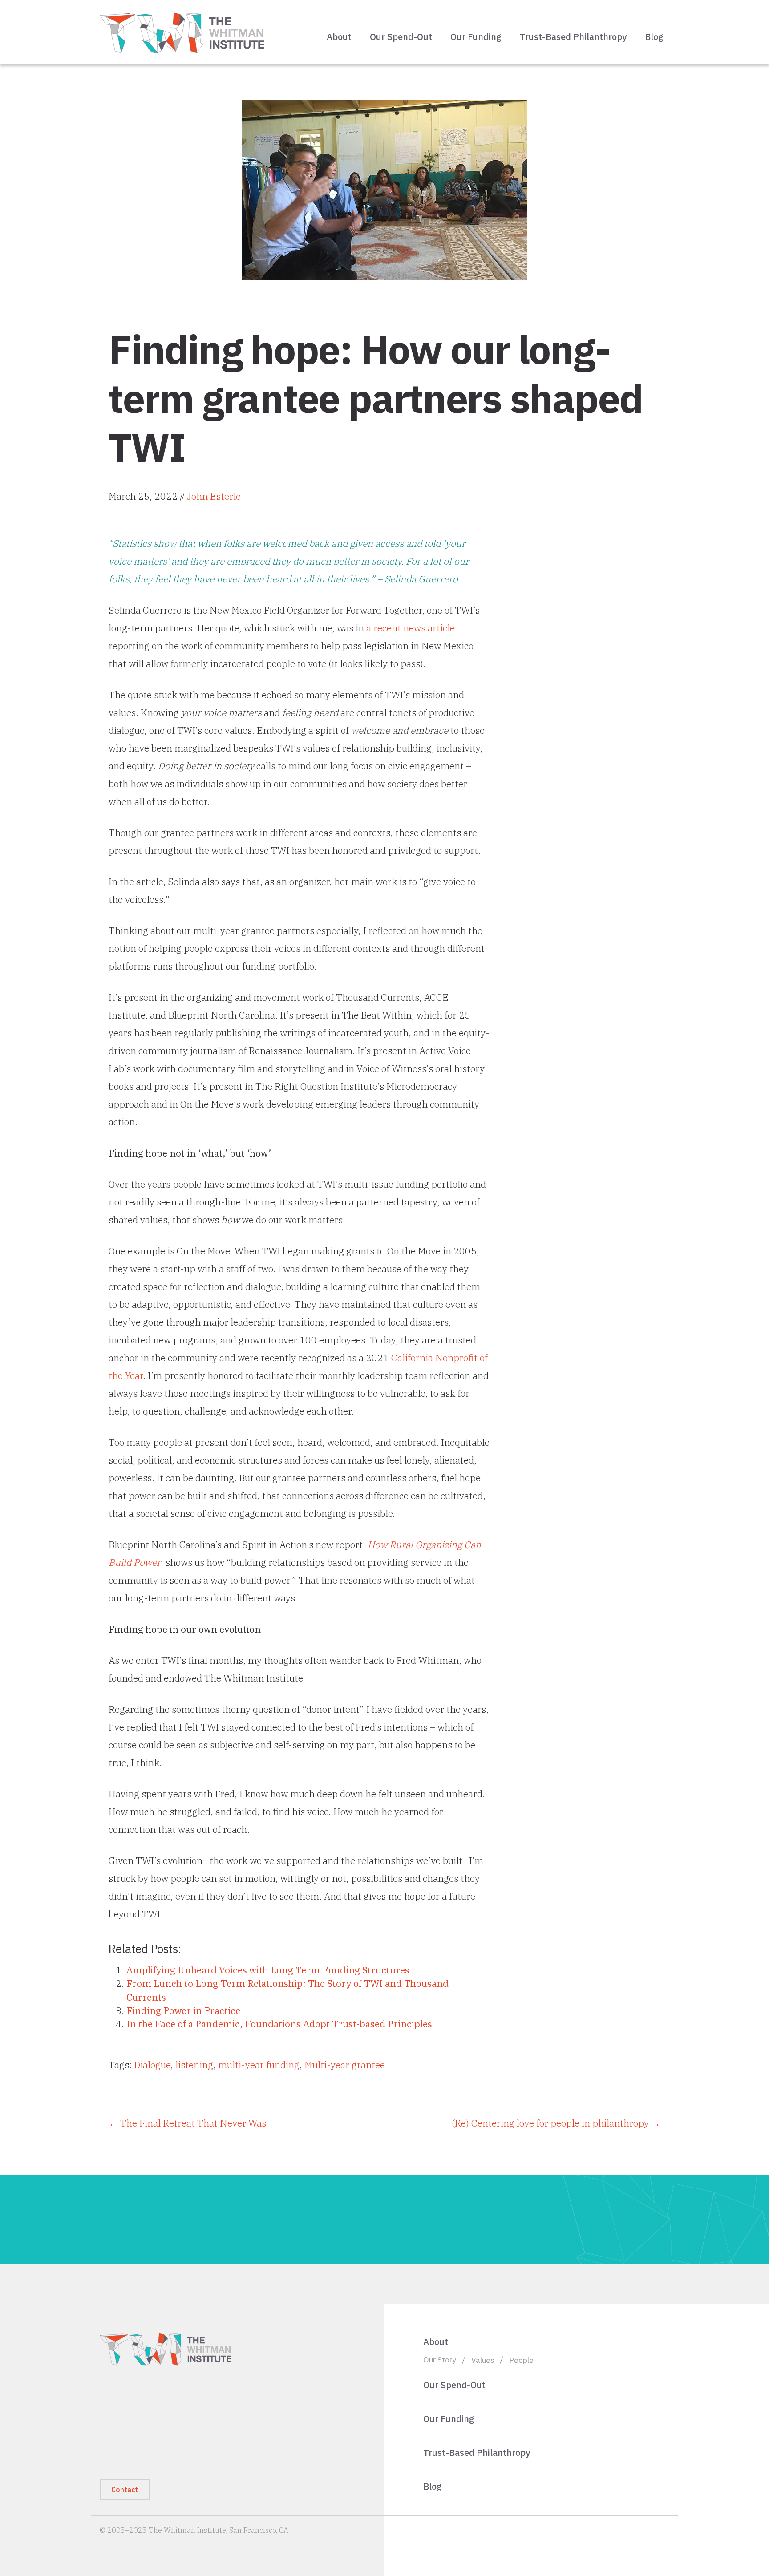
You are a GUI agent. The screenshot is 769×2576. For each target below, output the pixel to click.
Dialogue (152, 2065)
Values (483, 2360)
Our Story (440, 2360)
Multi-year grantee (345, 2065)
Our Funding (476, 37)
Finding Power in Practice (183, 2010)
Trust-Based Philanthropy (573, 37)
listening (194, 2065)
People (521, 2360)
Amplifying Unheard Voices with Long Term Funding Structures (268, 1970)
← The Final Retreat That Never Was (187, 2123)
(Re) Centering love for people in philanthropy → (556, 2123)
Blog (654, 37)
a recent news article (411, 628)
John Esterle (214, 496)
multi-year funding (259, 2065)
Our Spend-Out (401, 37)
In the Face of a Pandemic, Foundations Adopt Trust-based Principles (279, 2024)
